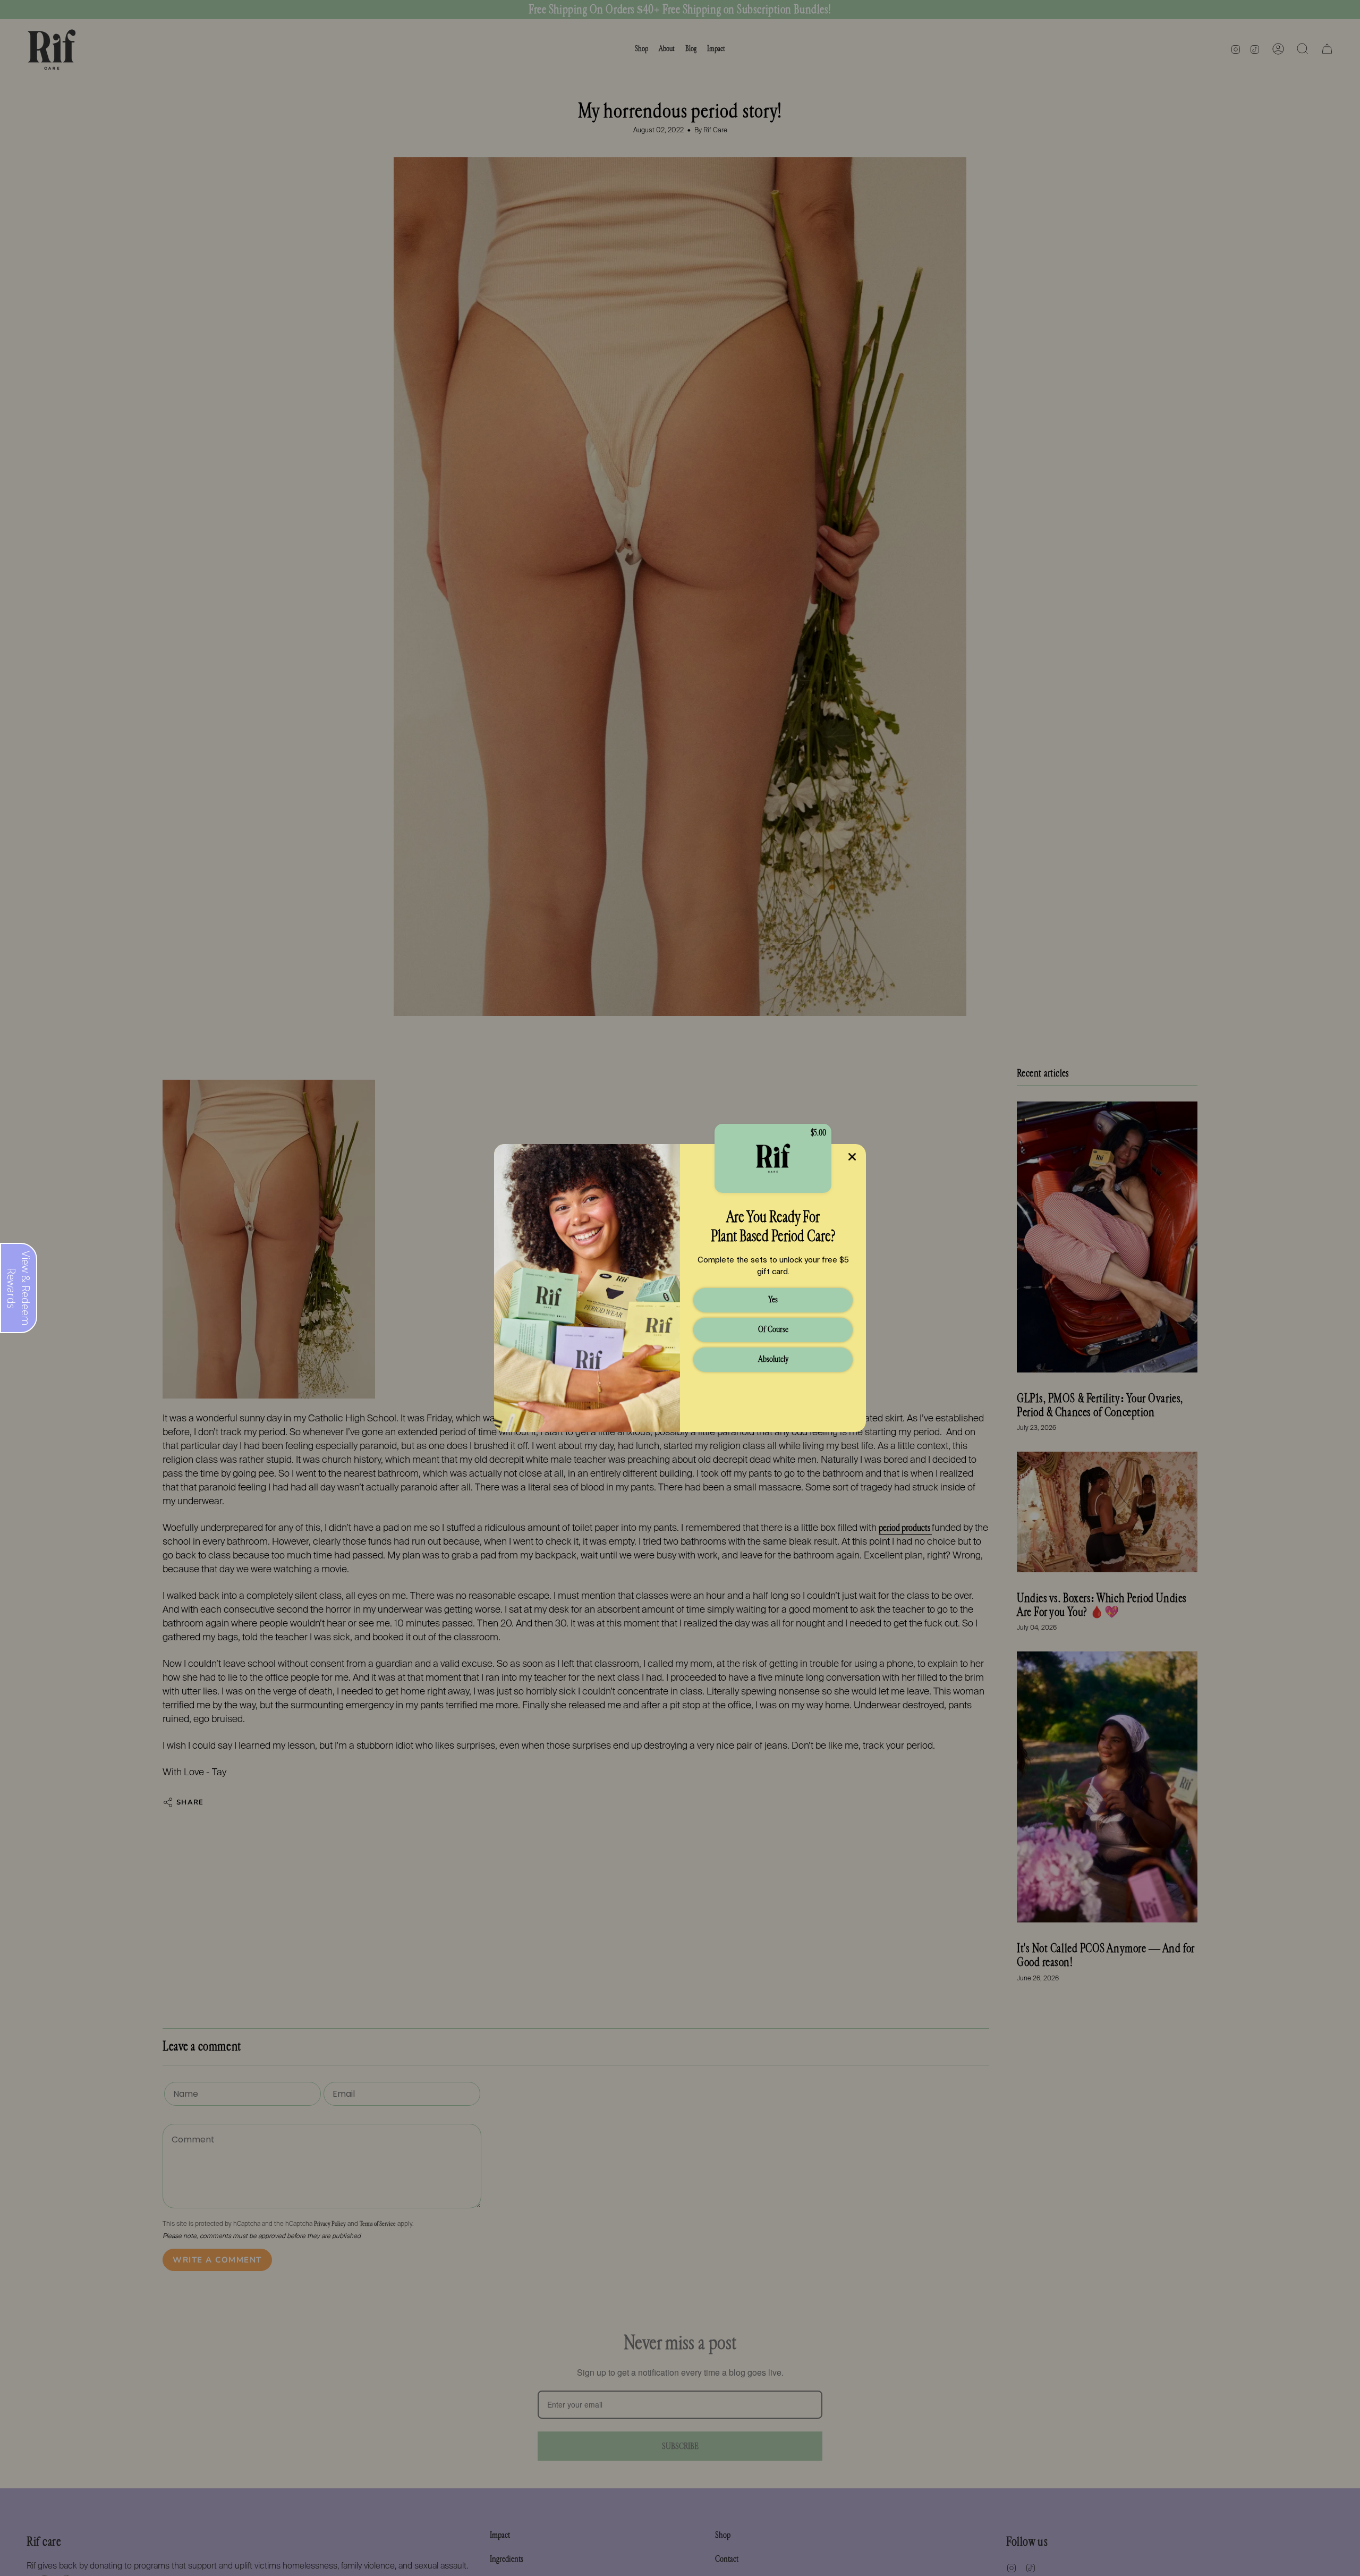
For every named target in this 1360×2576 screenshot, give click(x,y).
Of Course (773, 1329)
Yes (773, 1299)
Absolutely (773, 1359)
